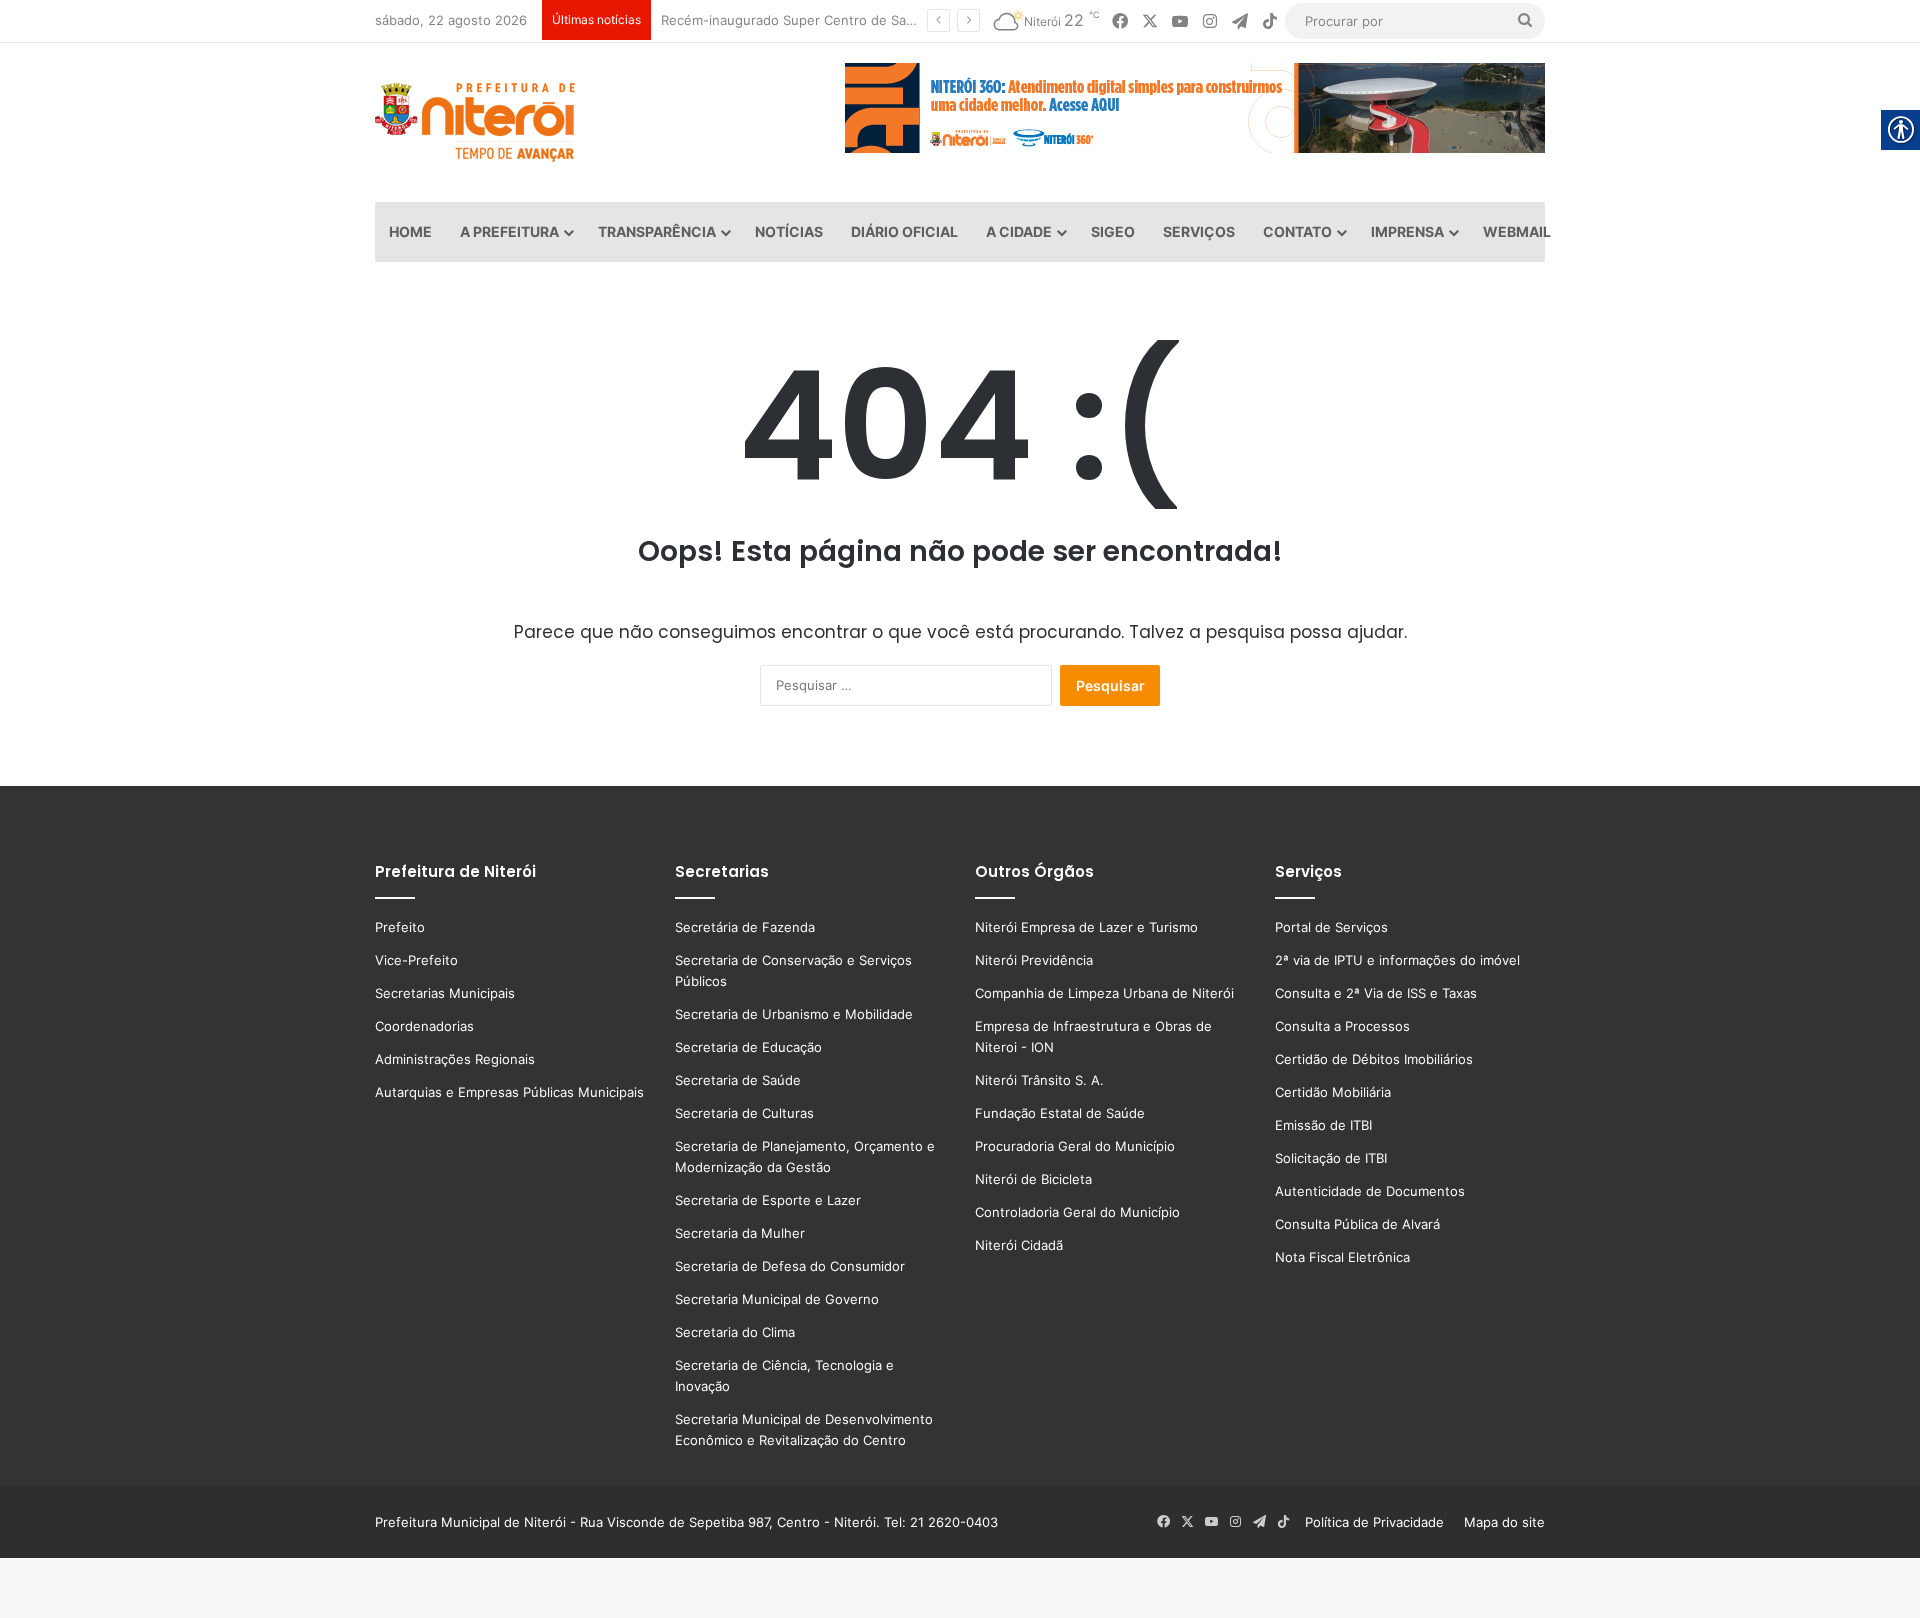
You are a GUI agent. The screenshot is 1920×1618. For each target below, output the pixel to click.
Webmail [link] (1517, 231)
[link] (1120, 21)
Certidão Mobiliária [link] (1333, 1092)
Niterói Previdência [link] (1034, 960)
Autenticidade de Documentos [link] (1370, 1191)
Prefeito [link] (400, 927)
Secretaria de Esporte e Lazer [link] (768, 1200)
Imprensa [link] (1407, 231)
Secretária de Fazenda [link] (745, 927)
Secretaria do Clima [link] (735, 1332)
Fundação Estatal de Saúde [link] (1060, 1113)
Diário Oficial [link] (904, 231)
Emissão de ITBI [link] (1323, 1125)
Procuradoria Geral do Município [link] (1075, 1146)
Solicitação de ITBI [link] (1331, 1158)
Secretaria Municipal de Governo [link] (777, 1299)
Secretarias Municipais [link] (445, 993)
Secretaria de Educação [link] (748, 1047)
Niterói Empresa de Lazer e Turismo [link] (1086, 927)
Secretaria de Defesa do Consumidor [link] (790, 1266)
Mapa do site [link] (1500, 1522)
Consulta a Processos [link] (1342, 1026)
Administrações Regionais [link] (455, 1059)
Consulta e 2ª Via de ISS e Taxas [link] (1376, 993)
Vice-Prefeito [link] (416, 960)
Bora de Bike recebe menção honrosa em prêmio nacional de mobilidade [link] (868, 20)
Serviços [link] (1199, 231)
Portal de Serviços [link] (1331, 927)
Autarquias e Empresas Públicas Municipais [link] (509, 1092)
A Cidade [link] (1019, 231)
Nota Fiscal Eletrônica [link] (1342, 1257)
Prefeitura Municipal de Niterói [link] (470, 1522)
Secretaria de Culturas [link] (744, 1113)
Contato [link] (1297, 231)
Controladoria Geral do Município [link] (1077, 1212)
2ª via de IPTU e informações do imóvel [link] (1397, 960)
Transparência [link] (657, 231)
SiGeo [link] (1113, 231)
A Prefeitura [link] (509, 231)
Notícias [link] (789, 231)
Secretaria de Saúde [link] (738, 1080)
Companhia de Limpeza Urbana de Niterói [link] (1104, 993)
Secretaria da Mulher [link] (740, 1233)
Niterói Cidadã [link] (1019, 1245)
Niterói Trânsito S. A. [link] (1039, 1080)
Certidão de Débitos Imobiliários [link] (1374, 1059)
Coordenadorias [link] (424, 1026)
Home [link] (410, 231)
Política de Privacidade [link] (1380, 1522)
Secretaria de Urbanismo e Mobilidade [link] (794, 1014)
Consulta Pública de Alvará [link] (1357, 1224)
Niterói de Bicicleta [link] (1033, 1179)
